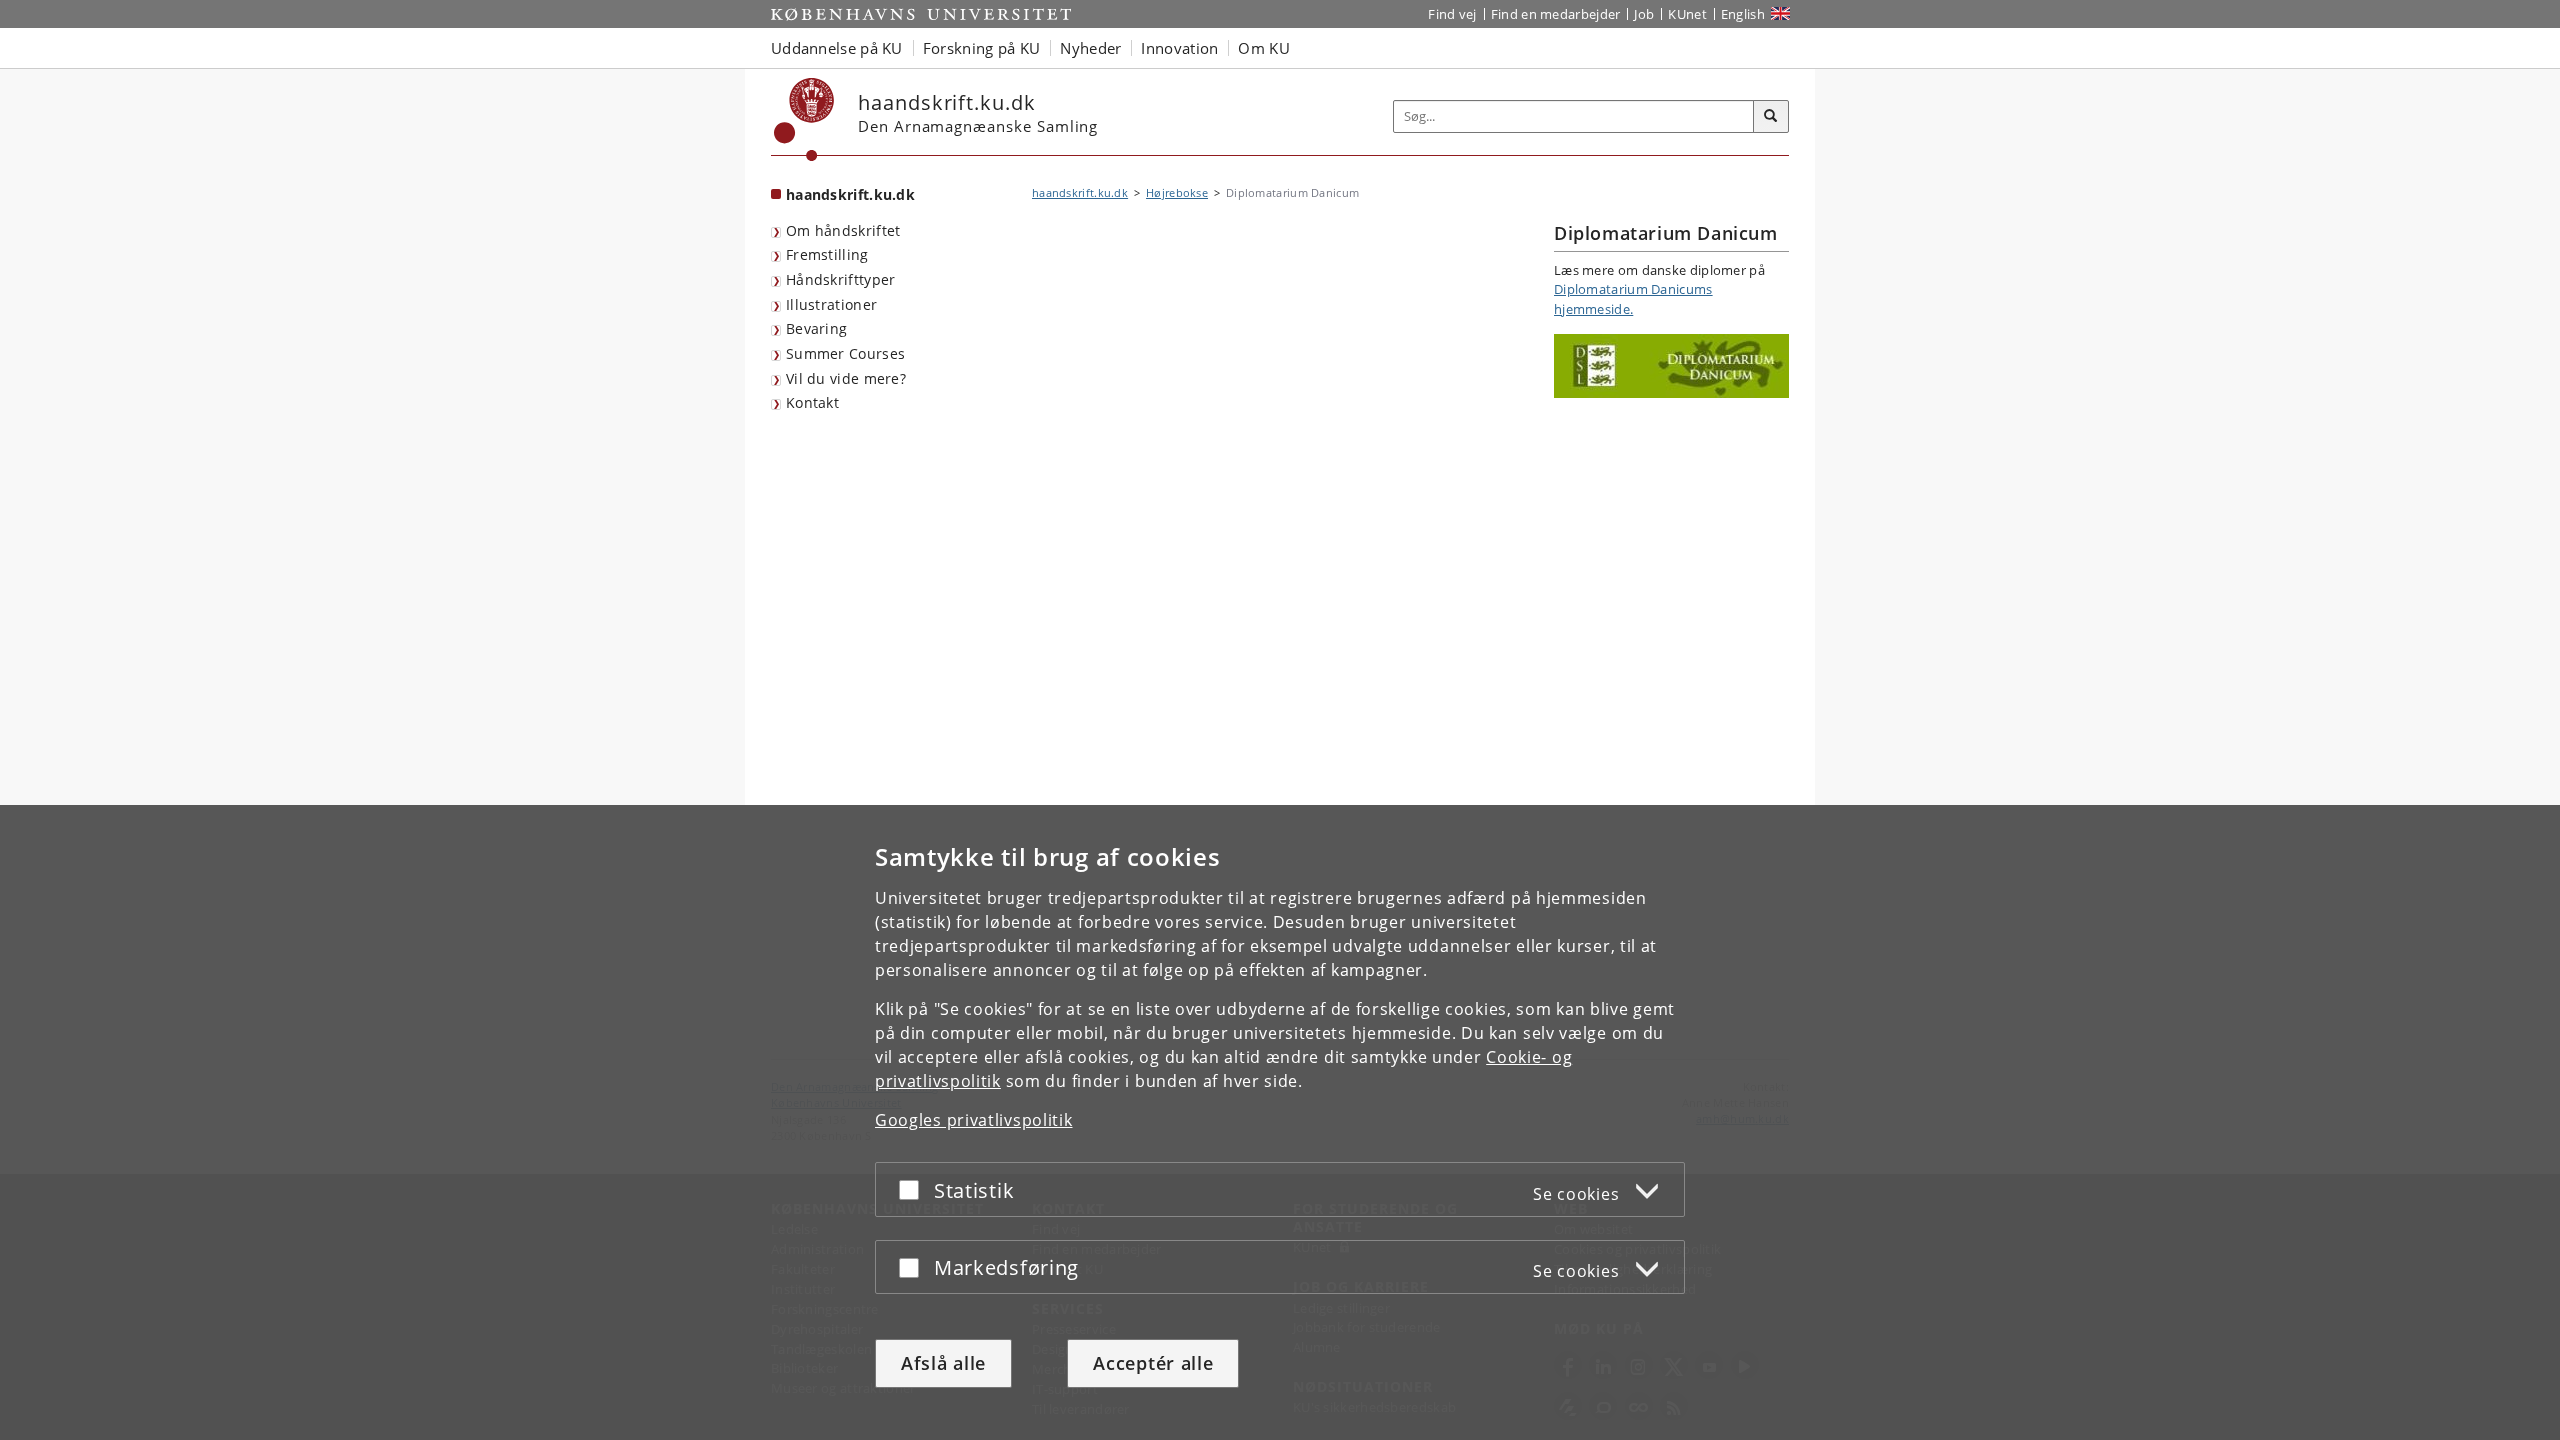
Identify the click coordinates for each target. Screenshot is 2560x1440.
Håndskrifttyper (841, 279)
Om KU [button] (1264, 48)
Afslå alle (943, 1363)
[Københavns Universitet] (804, 119)
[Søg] (1771, 117)
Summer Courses (845, 353)
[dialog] (1280, 1122)
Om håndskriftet (843, 230)
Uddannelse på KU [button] (837, 48)
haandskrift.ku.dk (850, 194)
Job (1644, 14)
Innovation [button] (1179, 48)
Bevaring (816, 328)
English (1743, 14)
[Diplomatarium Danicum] (1671, 366)
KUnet (1687, 14)
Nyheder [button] (1090, 48)
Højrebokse (1177, 192)
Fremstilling (827, 254)
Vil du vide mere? (846, 378)
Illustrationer (831, 304)
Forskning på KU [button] (982, 48)
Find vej (1452, 14)
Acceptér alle (1153, 1363)
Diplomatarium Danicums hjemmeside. (1633, 299)
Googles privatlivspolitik (974, 1120)
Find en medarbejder (1556, 14)
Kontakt (812, 402)
